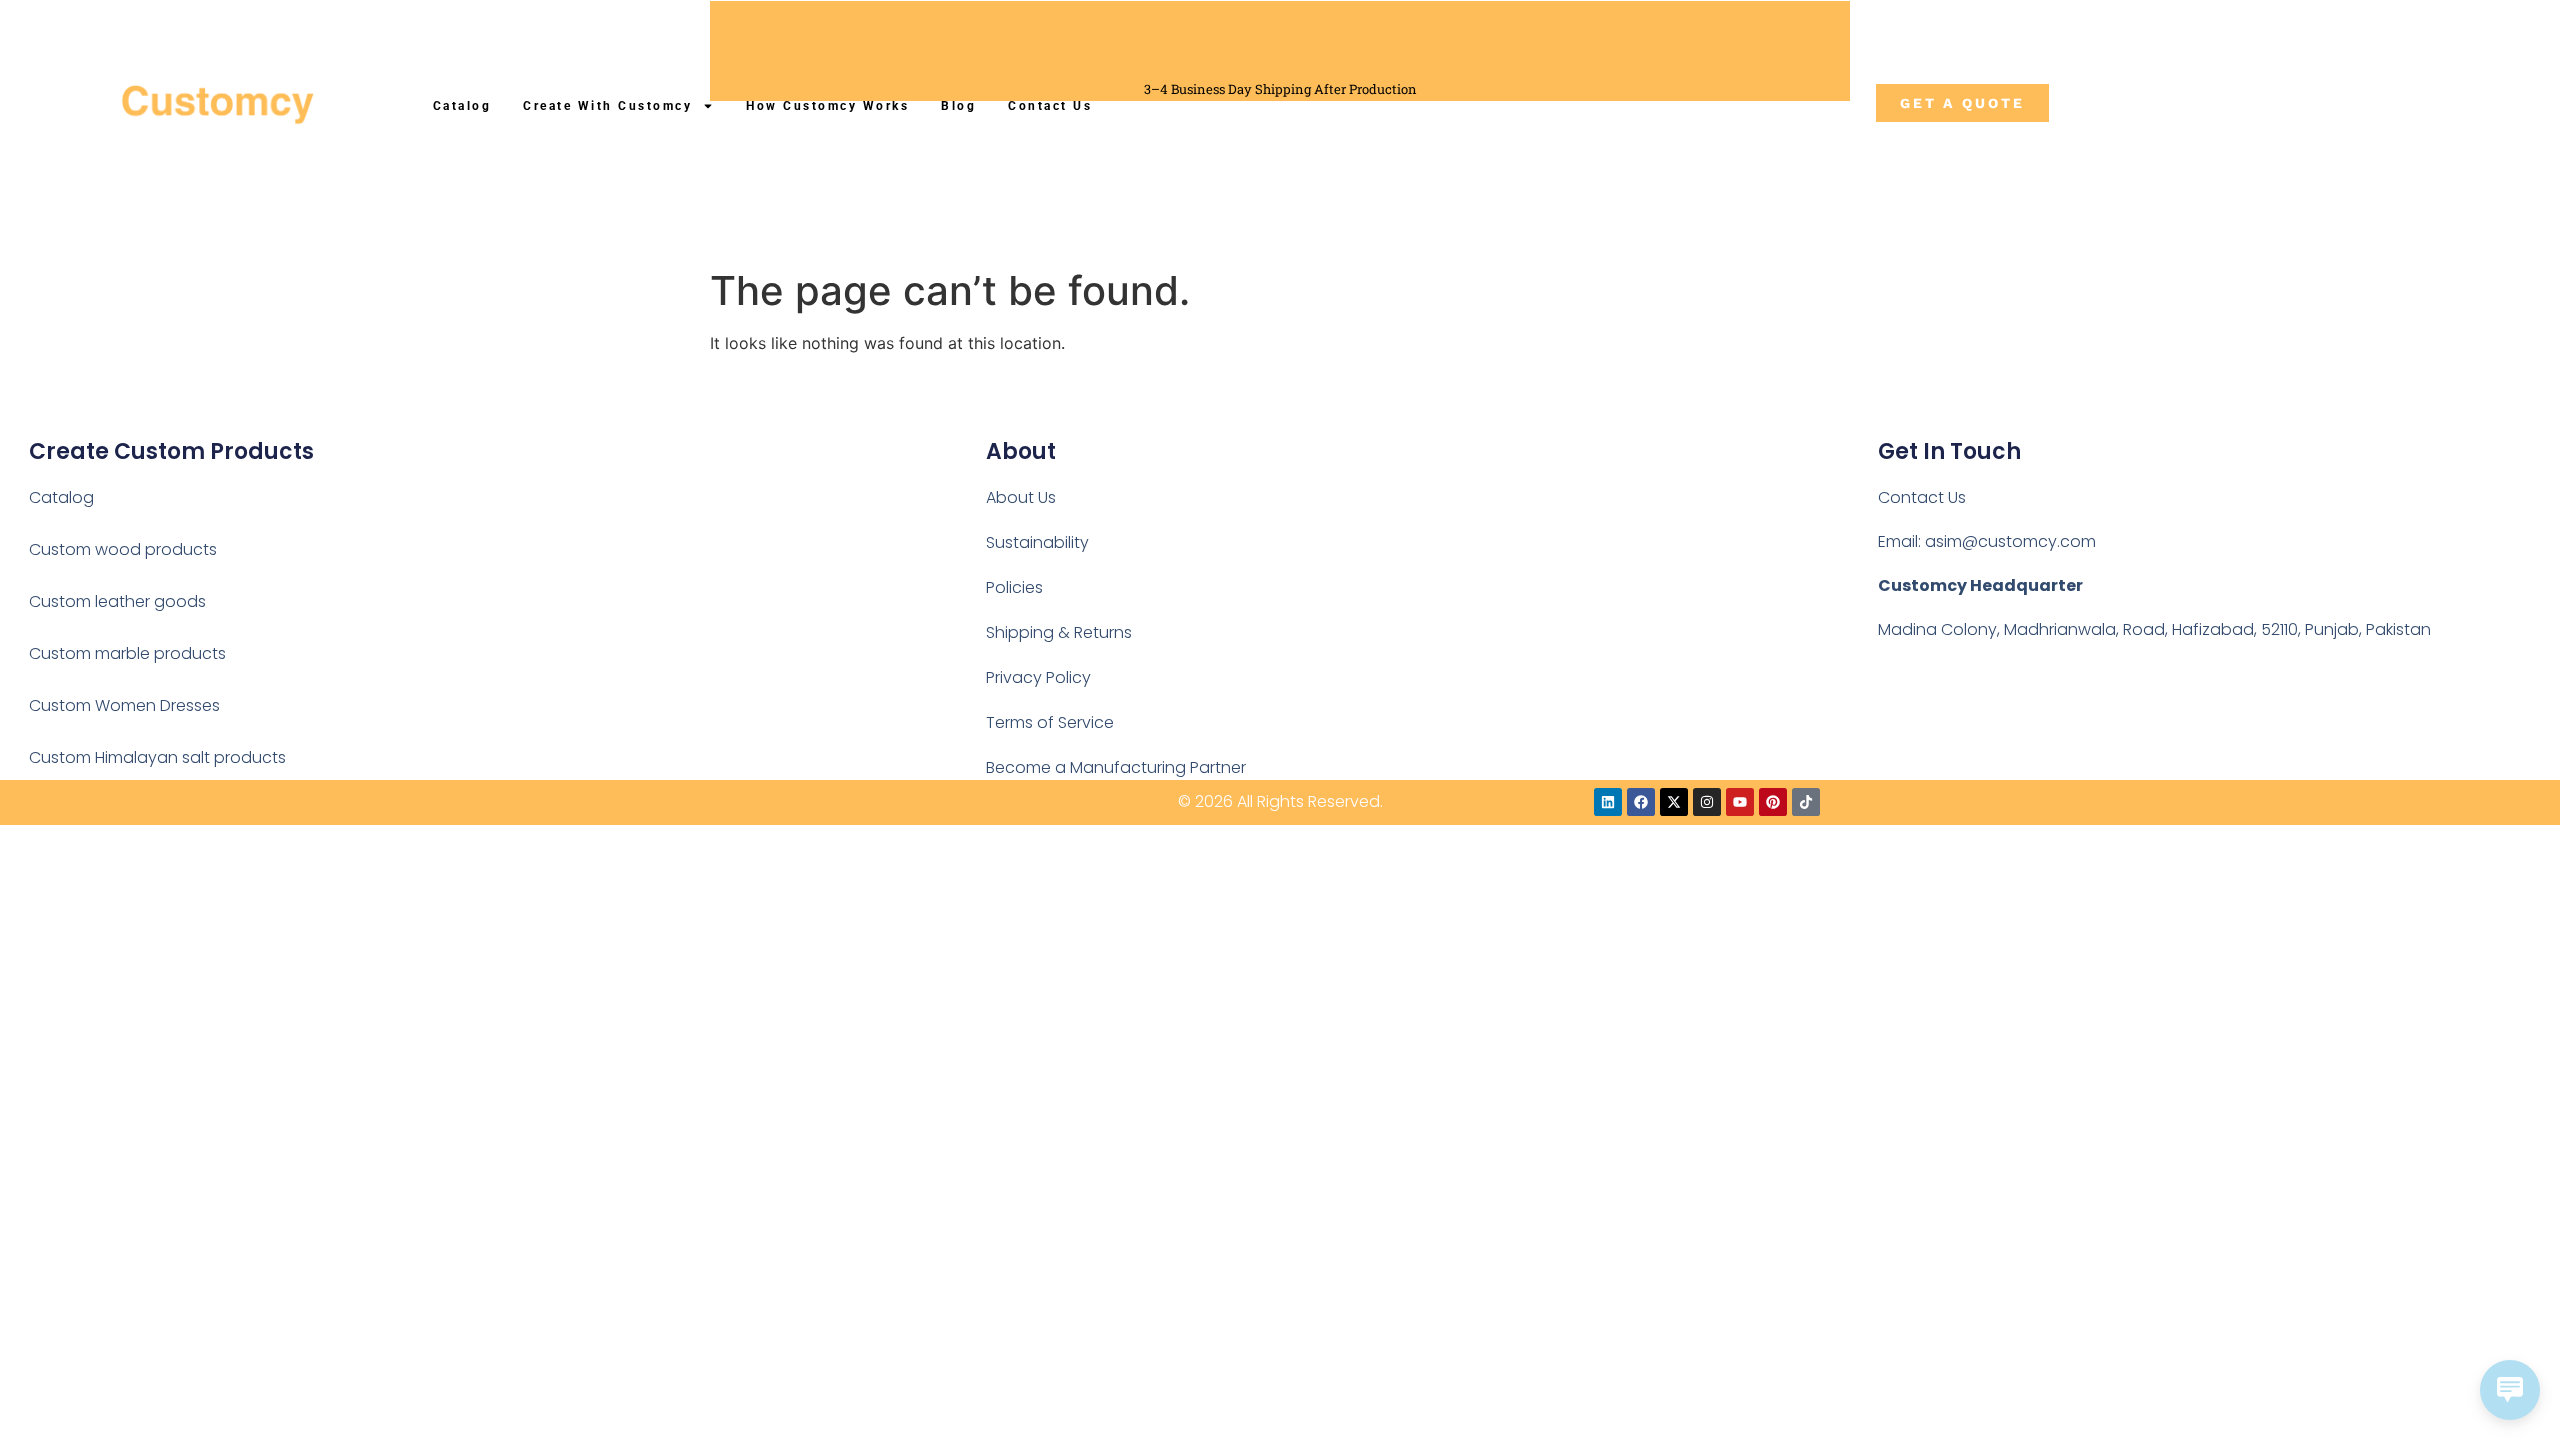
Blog (958, 106)
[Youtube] (1740, 802)
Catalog (462, 106)
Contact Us (1050, 106)
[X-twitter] (1674, 802)
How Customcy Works (827, 106)
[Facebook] (1641, 802)
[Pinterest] (1773, 802)
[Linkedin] (1608, 802)
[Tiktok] (1806, 802)
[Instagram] (1707, 802)
